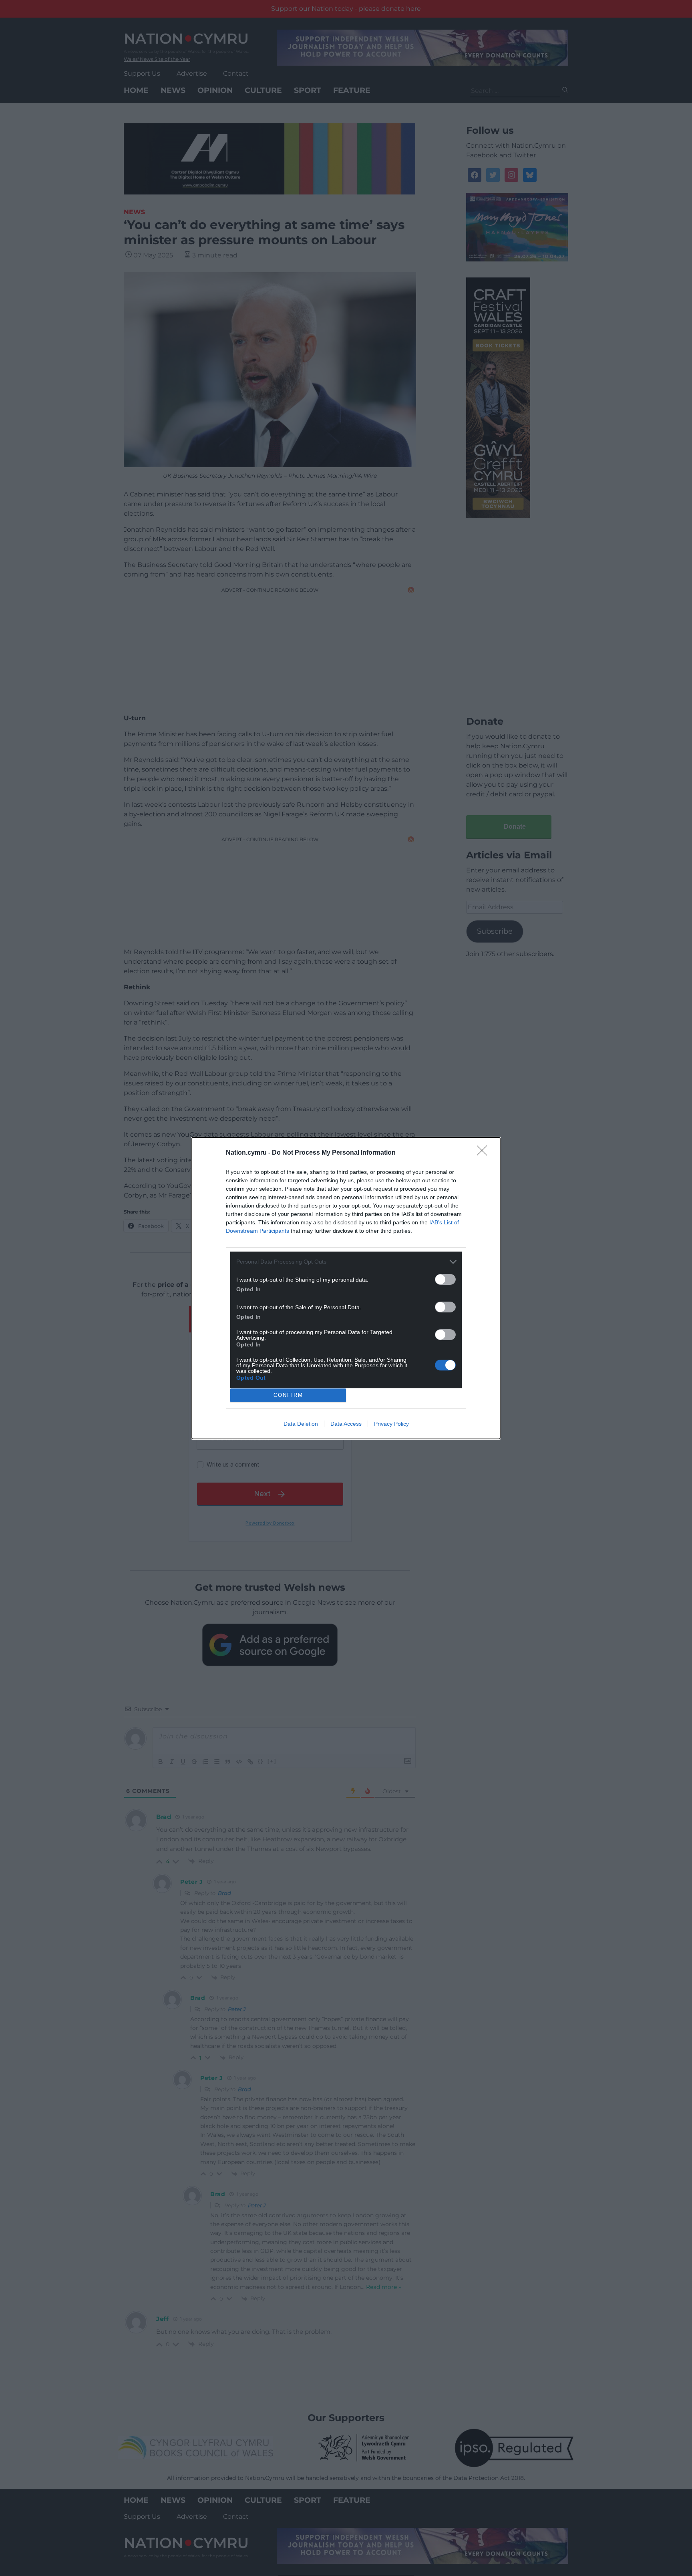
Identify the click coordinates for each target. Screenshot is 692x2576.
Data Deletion (301, 1424)
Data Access (346, 1424)
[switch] (445, 1279)
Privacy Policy (391, 1424)
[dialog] (346, 1288)
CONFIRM (288, 1395)
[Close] (485, 1153)
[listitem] (346, 1262)
